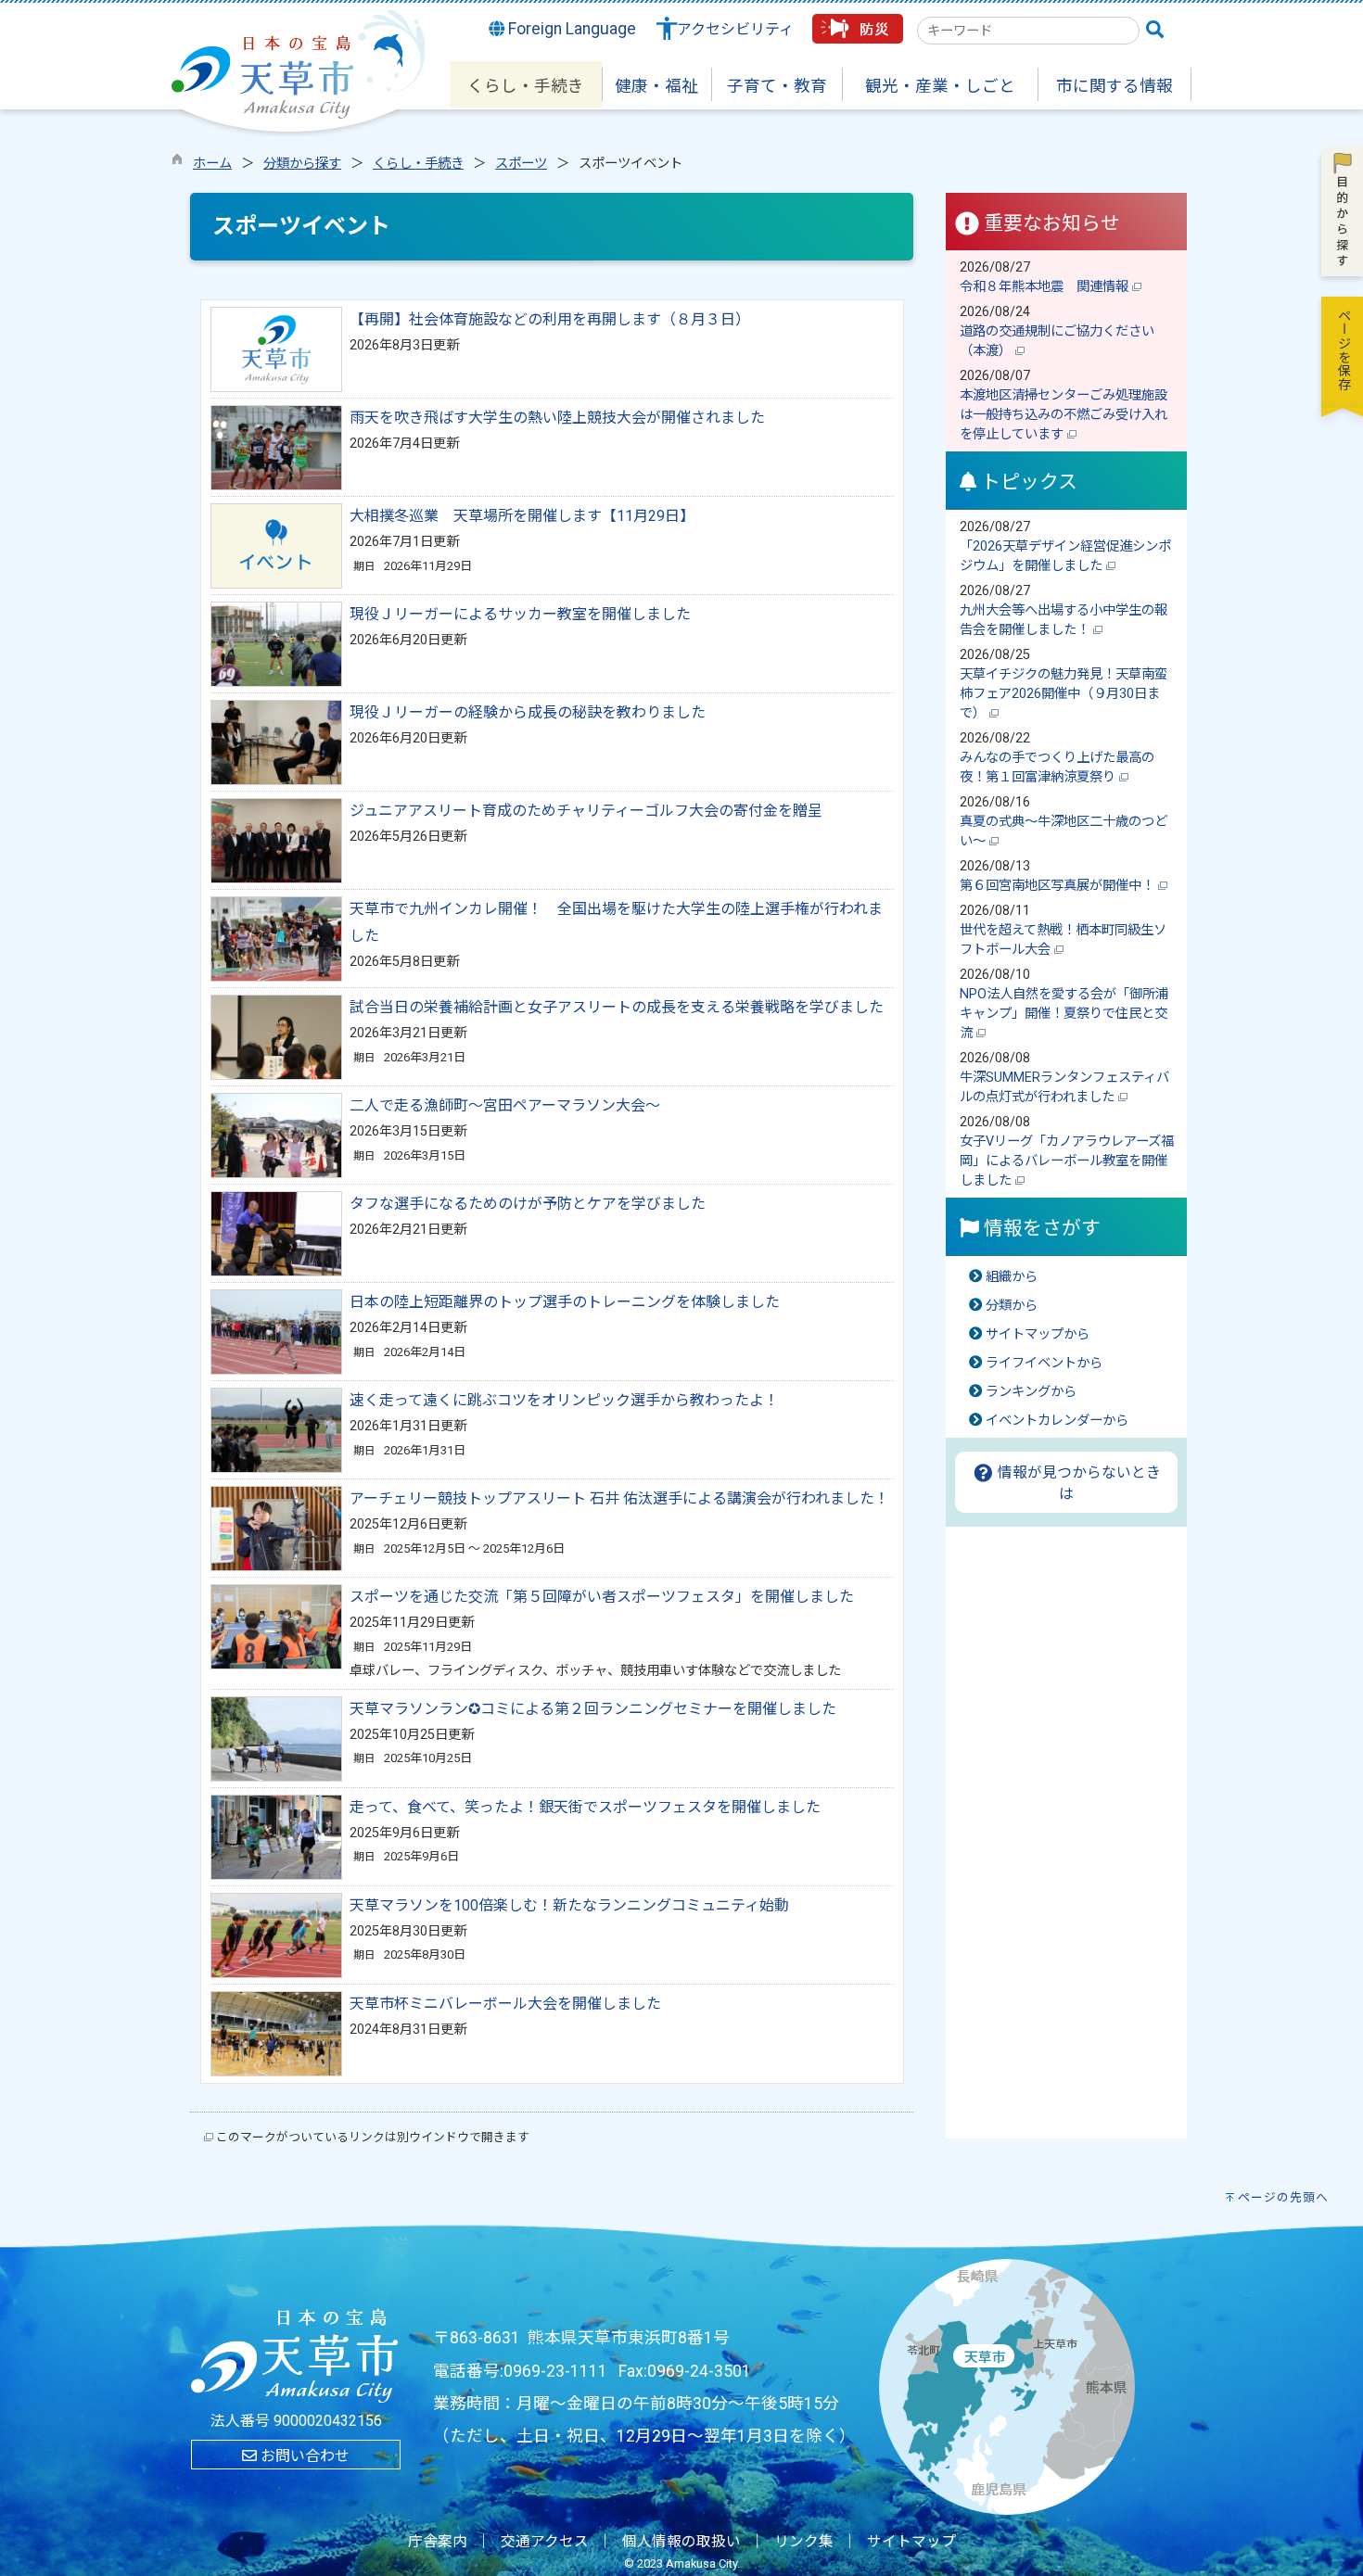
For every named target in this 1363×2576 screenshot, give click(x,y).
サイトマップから (1038, 1334)
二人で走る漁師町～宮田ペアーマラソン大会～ (505, 1105)
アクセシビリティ (735, 29)
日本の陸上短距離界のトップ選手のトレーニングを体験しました (565, 1302)
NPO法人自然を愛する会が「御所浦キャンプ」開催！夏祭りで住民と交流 (1064, 1014)
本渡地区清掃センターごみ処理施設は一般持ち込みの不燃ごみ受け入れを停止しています (1064, 415)
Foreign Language (570, 29)
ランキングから (1031, 1392)
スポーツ (521, 164)
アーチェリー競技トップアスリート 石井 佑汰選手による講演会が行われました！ (619, 1498)
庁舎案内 (438, 2542)
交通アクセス (545, 2542)
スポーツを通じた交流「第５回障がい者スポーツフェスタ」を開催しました (602, 1597)
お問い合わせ (303, 2456)
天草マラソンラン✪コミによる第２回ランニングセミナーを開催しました (593, 1709)
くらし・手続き (418, 164)
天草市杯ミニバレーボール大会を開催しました (505, 2004)
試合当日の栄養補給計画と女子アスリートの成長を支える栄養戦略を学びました (617, 1007)
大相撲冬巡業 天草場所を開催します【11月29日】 (522, 516)
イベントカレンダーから (1057, 1421)
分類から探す (302, 164)
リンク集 (804, 2542)
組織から (1012, 1277)
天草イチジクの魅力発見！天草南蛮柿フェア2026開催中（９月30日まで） (1064, 694)
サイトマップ (911, 2542)
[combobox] (1028, 31)
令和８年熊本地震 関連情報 (1046, 287)
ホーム (212, 164)
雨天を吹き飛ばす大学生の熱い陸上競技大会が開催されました (557, 418)
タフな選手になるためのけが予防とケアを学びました (528, 1204)
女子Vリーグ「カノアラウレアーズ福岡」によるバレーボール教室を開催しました (1067, 1161)
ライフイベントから (1044, 1363)
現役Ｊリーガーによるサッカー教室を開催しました (520, 614)
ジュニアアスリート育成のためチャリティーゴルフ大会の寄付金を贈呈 (586, 811)
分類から (1012, 1306)
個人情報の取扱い (681, 2542)
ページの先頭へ (1283, 2197)
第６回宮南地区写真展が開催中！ (1059, 886)
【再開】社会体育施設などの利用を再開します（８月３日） (550, 319)
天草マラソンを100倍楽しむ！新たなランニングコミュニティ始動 (569, 1905)
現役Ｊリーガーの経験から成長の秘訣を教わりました (528, 712)
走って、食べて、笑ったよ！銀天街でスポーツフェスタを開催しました (585, 1807)
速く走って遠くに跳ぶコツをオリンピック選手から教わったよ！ (564, 1400)
